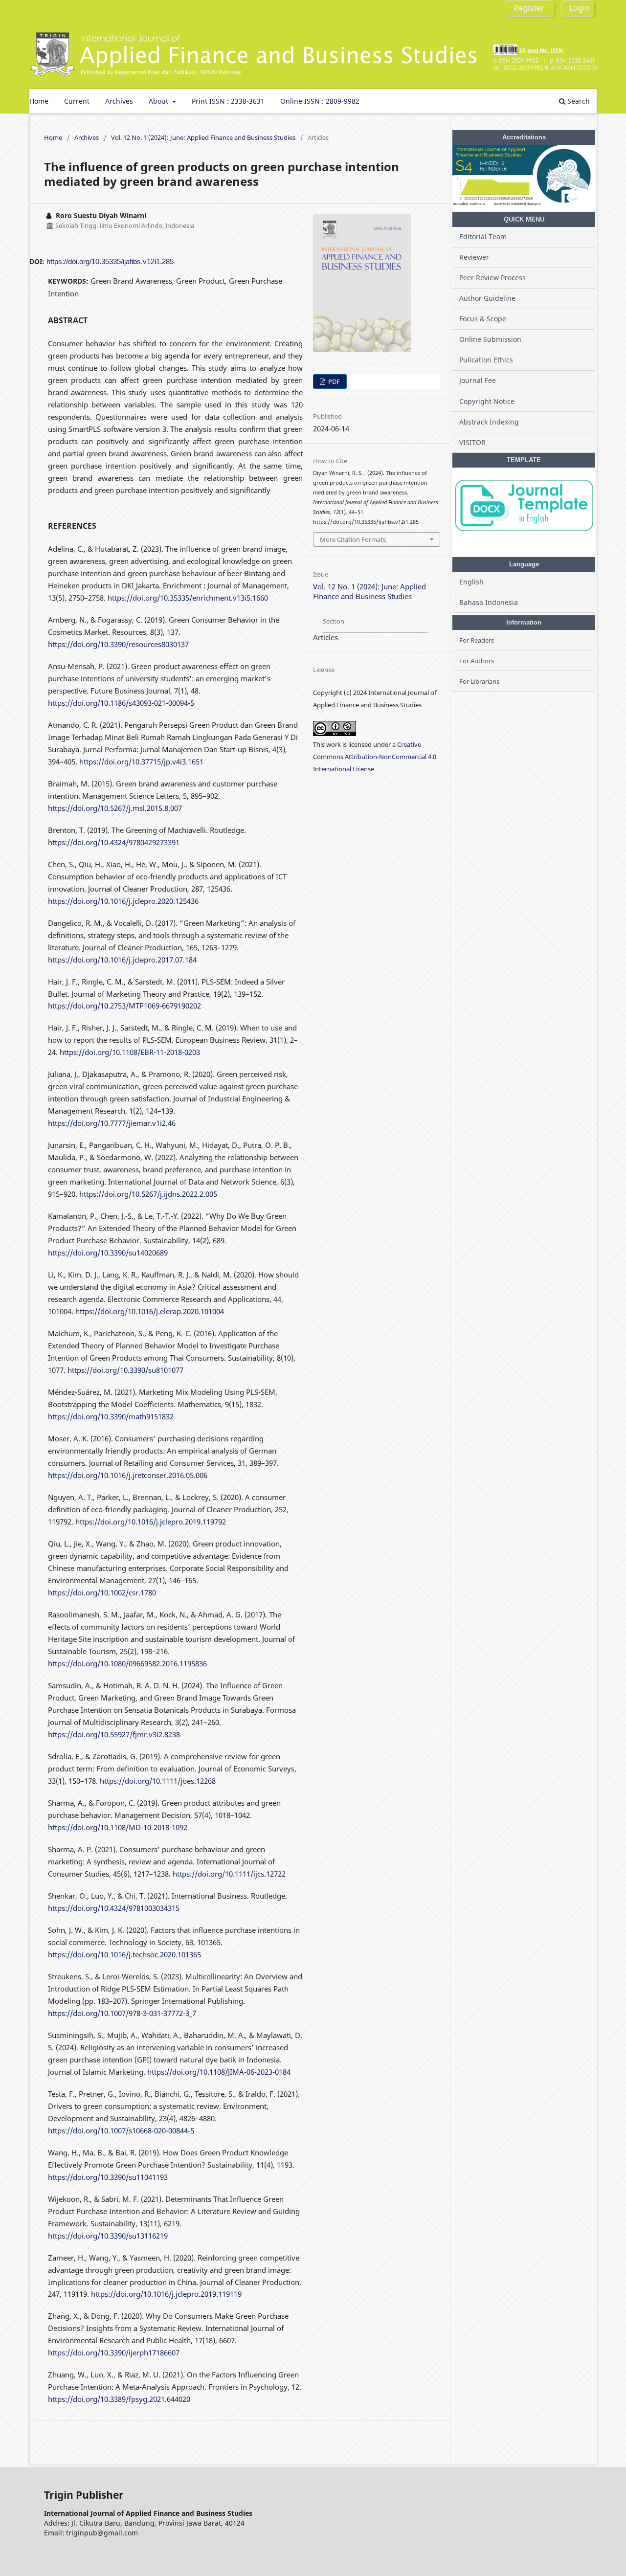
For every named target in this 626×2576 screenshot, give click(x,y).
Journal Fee (478, 380)
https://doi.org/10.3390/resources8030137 (118, 644)
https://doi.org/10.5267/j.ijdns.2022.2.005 (148, 1194)
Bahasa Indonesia (489, 602)
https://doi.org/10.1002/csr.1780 (102, 1592)
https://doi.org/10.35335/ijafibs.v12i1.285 (110, 261)
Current (77, 101)
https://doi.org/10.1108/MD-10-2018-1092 (118, 1827)
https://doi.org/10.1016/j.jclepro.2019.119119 (166, 2294)
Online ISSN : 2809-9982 (320, 101)
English (471, 582)
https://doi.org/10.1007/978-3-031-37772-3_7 (122, 2013)
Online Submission (490, 339)
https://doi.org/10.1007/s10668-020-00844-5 (121, 2130)
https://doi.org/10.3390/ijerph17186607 (114, 2352)
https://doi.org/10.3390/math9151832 (111, 1416)
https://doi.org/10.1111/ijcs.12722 (229, 1874)
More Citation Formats (353, 539)
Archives (119, 101)
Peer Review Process (492, 278)
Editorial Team (483, 236)
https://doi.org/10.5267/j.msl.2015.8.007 (115, 808)
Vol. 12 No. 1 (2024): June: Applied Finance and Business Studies (203, 137)
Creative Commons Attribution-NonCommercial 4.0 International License (375, 757)
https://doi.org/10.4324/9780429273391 (114, 842)
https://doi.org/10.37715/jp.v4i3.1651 (141, 762)
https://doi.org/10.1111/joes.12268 (158, 1781)
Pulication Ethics (486, 360)
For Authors (477, 661)
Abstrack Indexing (489, 422)
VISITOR (472, 442)
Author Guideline (487, 298)
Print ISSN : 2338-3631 (228, 101)
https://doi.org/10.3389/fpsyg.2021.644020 (119, 2399)
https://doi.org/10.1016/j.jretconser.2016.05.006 (128, 1475)
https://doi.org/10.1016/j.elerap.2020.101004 (150, 1311)
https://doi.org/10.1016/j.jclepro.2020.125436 (123, 901)
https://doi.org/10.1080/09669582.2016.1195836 (127, 1663)
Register (529, 8)
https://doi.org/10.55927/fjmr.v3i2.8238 (114, 1734)
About (159, 101)
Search (578, 101)
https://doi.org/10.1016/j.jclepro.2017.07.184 (122, 960)
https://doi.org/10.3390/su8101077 (125, 1370)
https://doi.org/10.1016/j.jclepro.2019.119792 (151, 1522)
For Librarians (479, 681)
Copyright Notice (487, 401)
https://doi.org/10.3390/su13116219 (108, 2236)
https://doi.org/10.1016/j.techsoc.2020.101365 (124, 1954)
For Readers (477, 640)
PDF (333, 381)
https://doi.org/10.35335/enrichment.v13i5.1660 (188, 598)
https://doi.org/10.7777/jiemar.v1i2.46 (112, 1123)
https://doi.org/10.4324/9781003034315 (114, 1908)
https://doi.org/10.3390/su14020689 (108, 1253)
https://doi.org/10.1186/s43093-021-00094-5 (121, 703)
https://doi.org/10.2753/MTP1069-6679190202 (124, 1006)
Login (580, 8)
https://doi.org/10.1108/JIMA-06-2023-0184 (219, 2072)
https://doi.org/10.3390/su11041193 (108, 2177)
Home (39, 101)
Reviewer (474, 257)
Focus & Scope (483, 319)
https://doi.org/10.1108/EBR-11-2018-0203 (130, 1052)
